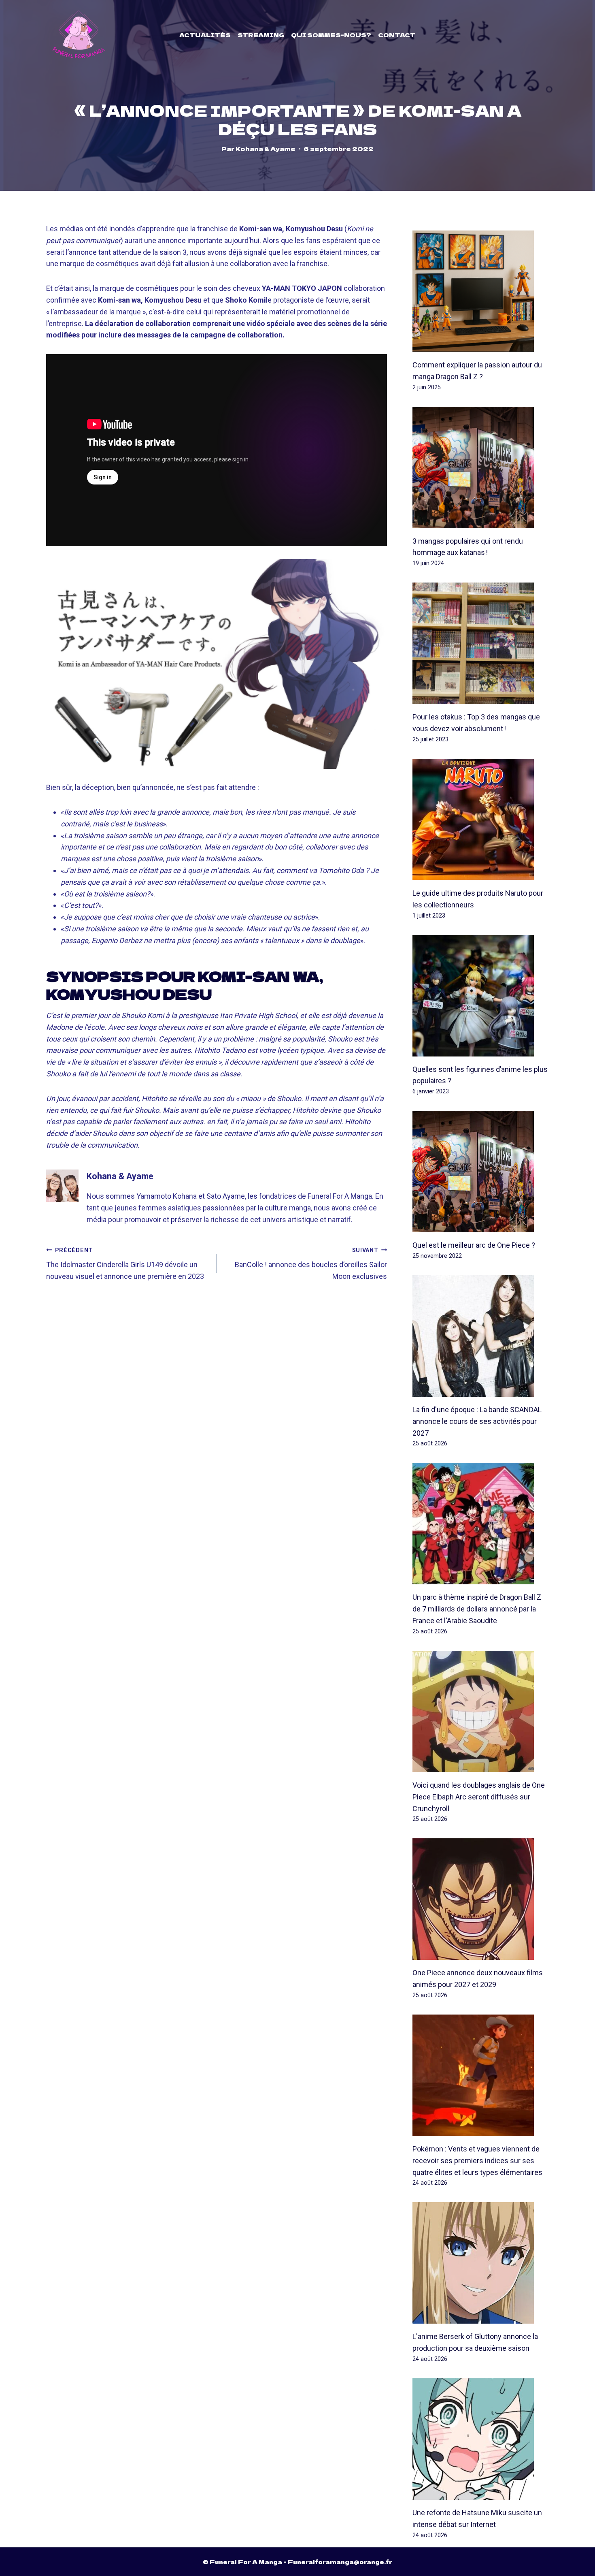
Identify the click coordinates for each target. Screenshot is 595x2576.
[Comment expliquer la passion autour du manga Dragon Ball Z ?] (481, 291)
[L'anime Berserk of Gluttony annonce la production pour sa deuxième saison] (481, 2263)
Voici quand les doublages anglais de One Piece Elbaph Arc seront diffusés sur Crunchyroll (479, 1797)
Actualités (205, 35)
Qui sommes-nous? (331, 35)
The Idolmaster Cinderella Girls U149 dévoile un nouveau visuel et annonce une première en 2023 (125, 1264)
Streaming (261, 35)
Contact (397, 35)
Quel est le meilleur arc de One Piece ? (474, 1245)
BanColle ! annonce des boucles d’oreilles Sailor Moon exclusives (311, 1264)
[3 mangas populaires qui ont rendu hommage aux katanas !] (481, 467)
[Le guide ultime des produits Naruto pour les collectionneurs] (481, 820)
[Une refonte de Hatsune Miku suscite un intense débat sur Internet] (481, 2439)
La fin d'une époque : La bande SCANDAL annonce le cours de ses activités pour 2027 (477, 1421)
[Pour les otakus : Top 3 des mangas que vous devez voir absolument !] (481, 643)
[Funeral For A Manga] (79, 35)
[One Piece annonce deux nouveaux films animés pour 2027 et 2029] (481, 1899)
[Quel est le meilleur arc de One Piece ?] (481, 1172)
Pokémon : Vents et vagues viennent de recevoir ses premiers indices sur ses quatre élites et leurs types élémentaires (477, 2161)
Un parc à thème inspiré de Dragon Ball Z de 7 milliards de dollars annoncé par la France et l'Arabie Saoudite (477, 1609)
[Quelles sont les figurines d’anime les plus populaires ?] (481, 996)
